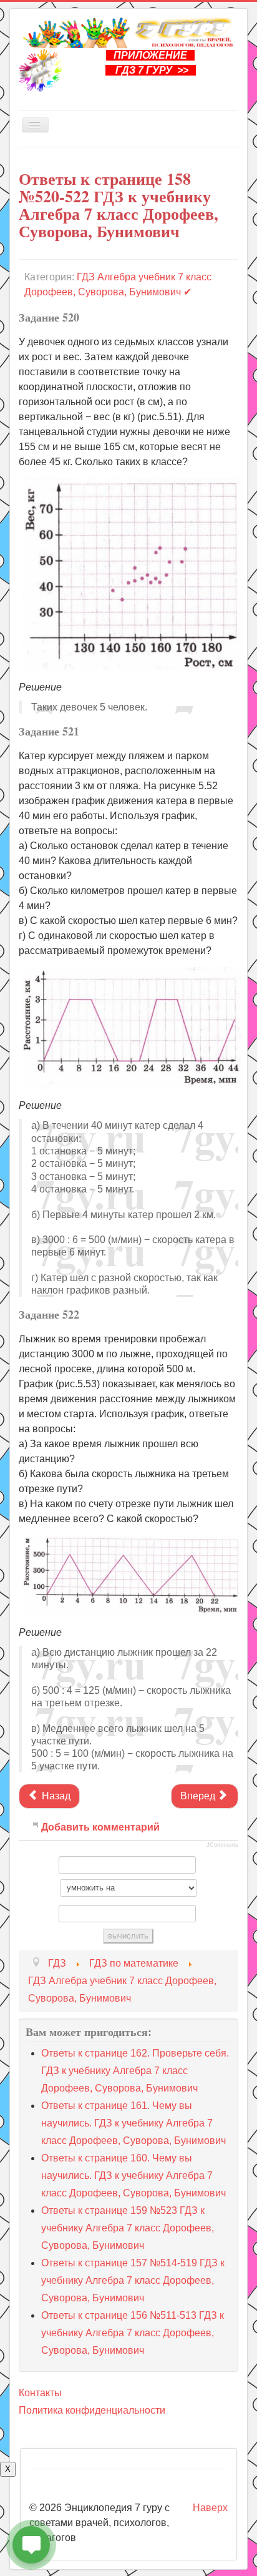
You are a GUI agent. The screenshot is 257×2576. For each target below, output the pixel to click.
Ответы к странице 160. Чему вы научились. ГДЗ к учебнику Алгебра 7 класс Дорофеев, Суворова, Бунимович (133, 2175)
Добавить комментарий (100, 1827)
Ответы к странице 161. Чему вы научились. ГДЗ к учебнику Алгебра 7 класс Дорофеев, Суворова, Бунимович (133, 2123)
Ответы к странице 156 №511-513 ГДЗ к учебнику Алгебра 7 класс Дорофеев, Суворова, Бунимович (133, 2333)
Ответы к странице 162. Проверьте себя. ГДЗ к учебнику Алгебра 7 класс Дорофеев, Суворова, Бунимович (135, 2071)
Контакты (40, 2393)
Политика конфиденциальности (92, 2410)
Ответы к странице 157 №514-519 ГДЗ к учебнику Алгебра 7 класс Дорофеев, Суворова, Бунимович (133, 2280)
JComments (222, 1845)
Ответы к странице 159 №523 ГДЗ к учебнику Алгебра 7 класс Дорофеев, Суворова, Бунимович (128, 2228)
